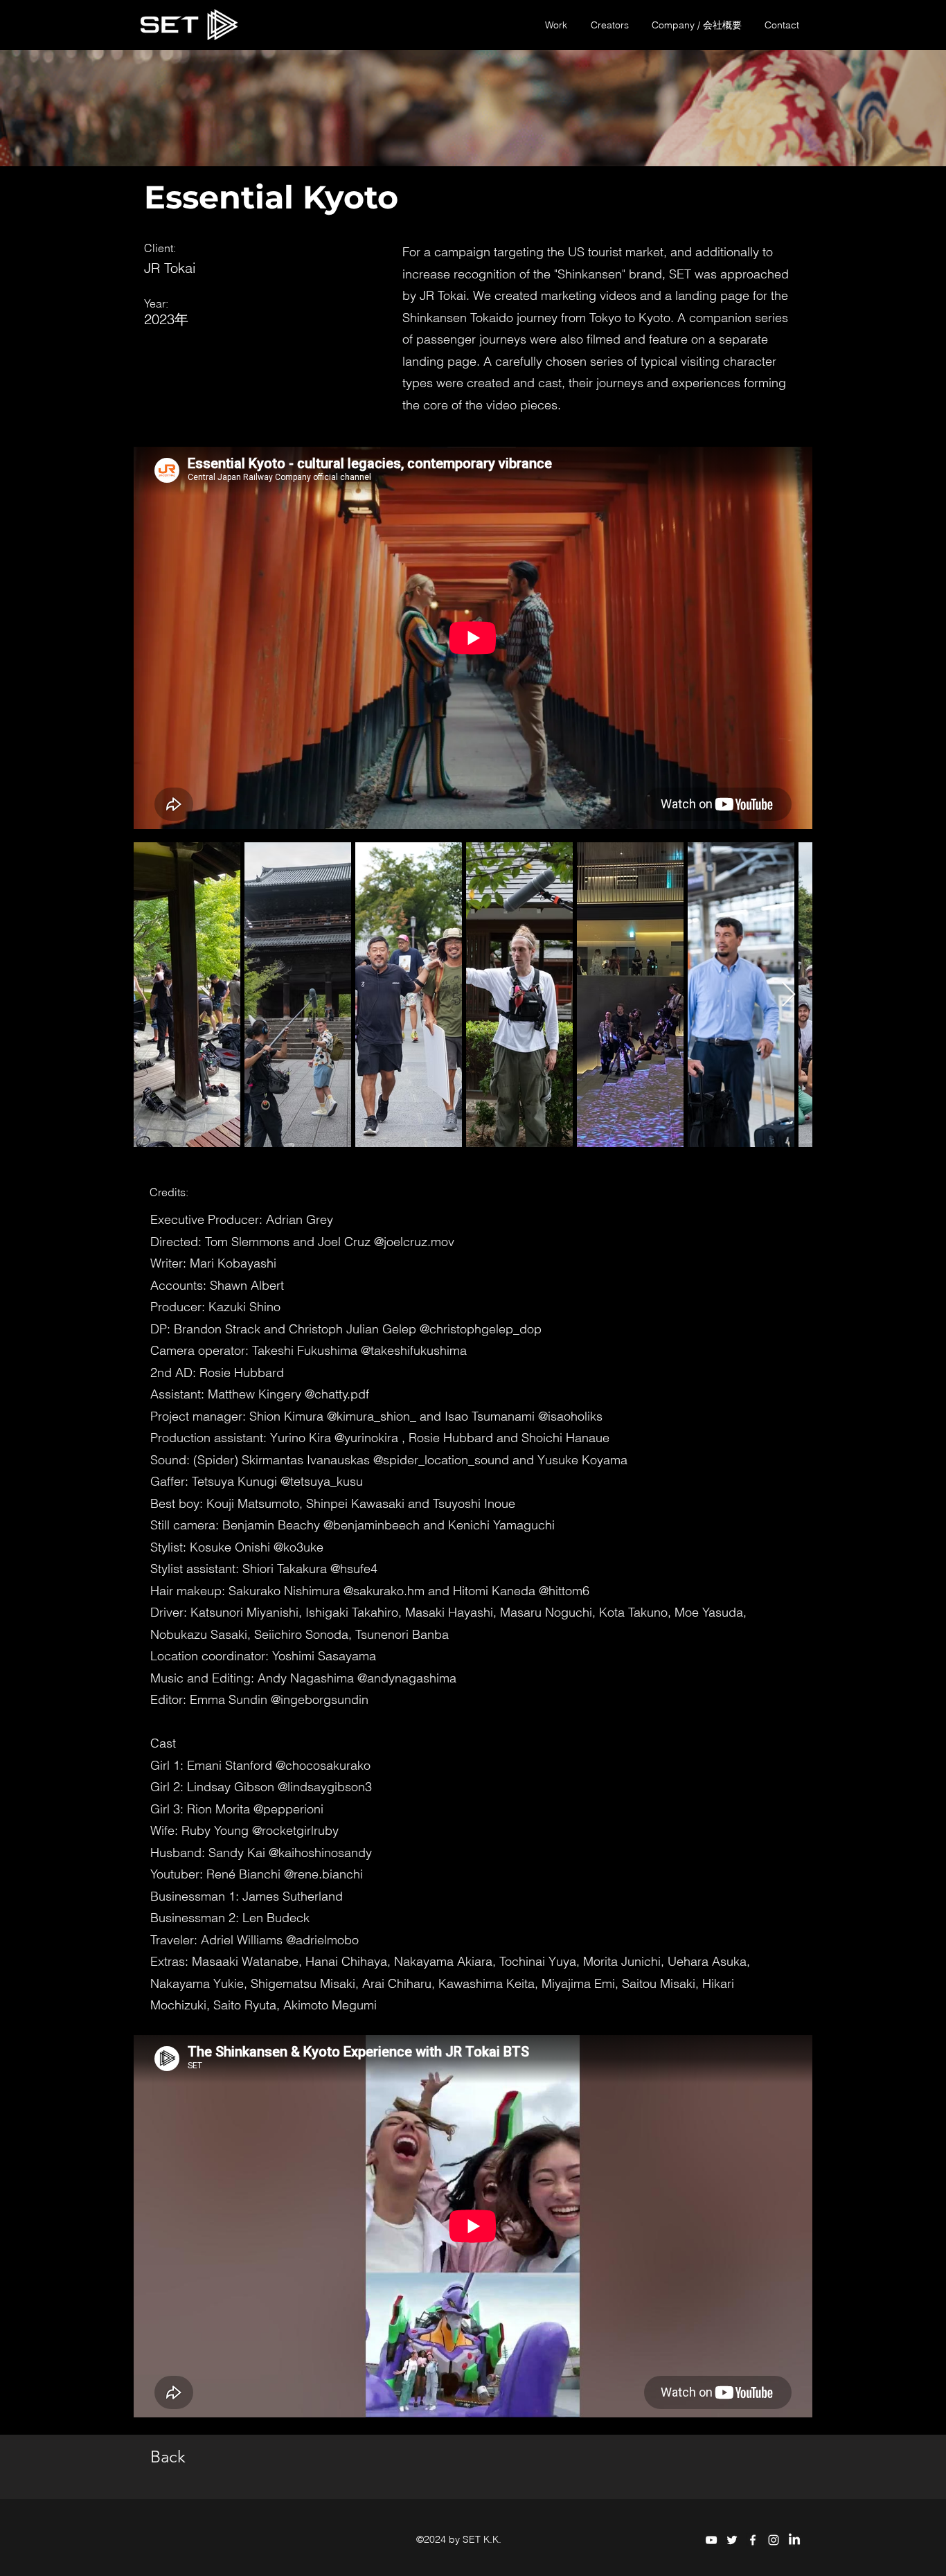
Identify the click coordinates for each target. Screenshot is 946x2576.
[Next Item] (788, 995)
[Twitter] (732, 2540)
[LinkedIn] (794, 2540)
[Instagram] (774, 2540)
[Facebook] (753, 2540)
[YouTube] (711, 2540)
